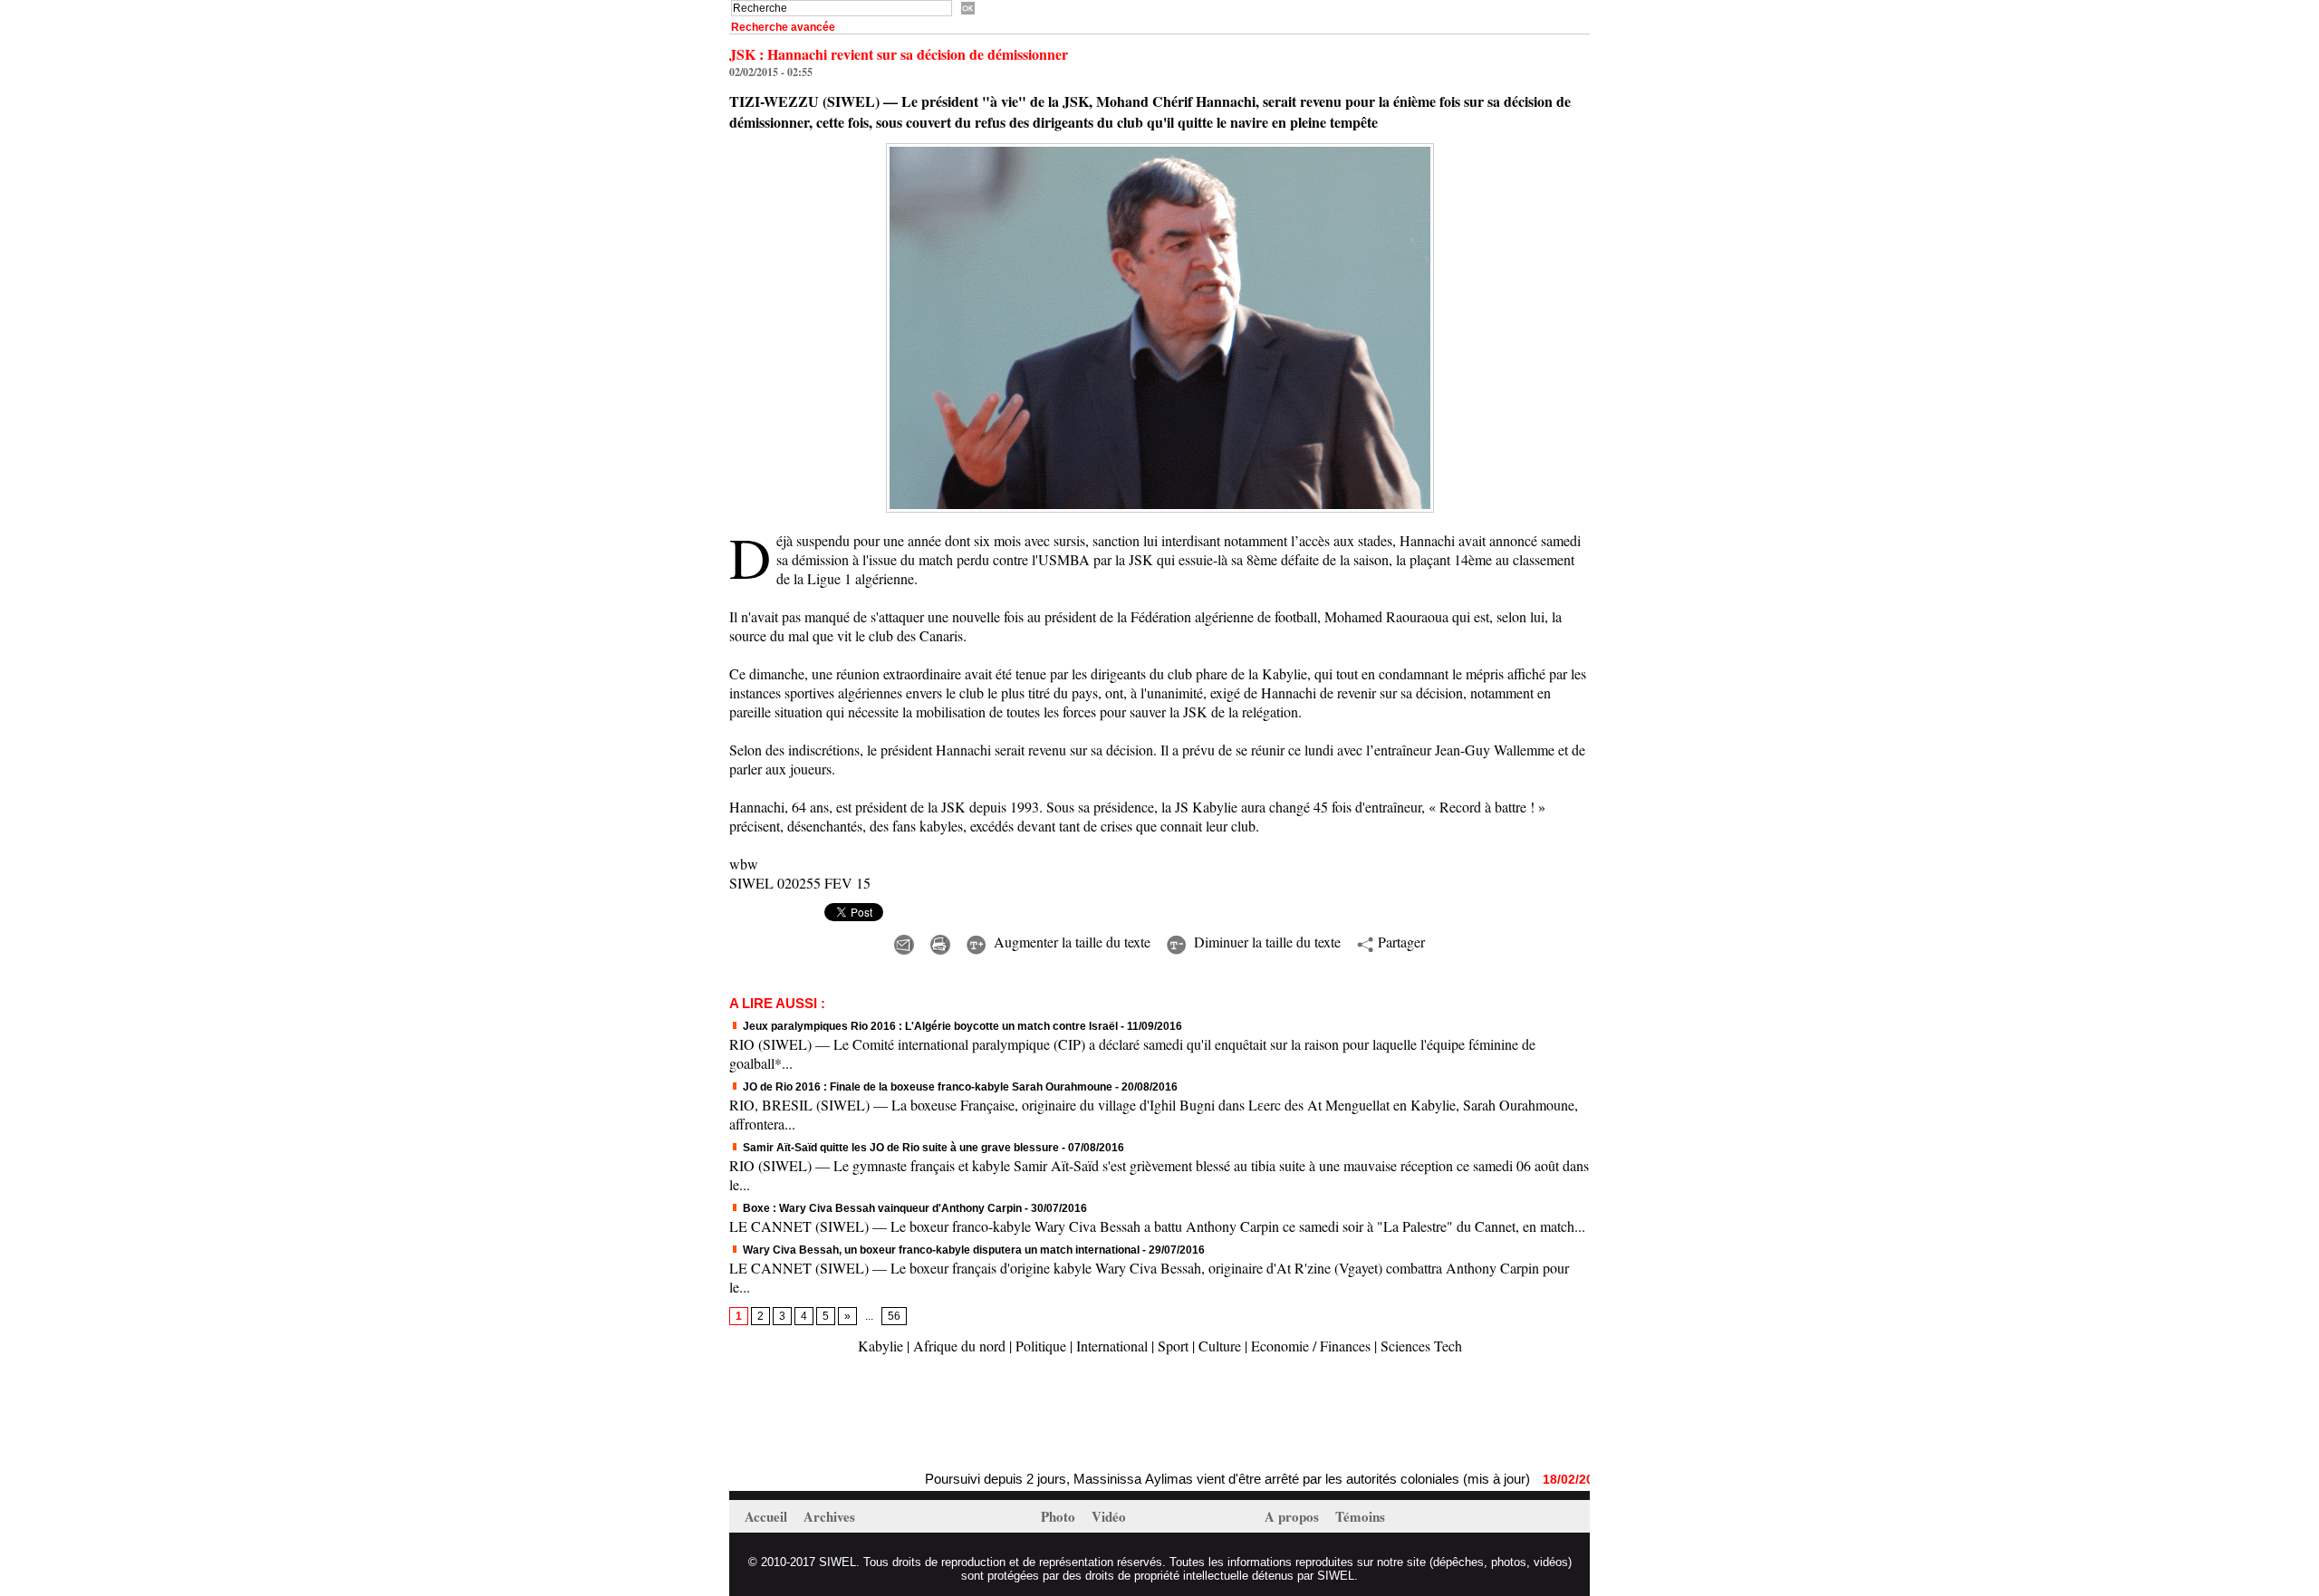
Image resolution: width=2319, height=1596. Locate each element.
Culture (1220, 1346)
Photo (1060, 1516)
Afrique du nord (959, 1346)
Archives (829, 1516)
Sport (1173, 1346)
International (1112, 1346)
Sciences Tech (1421, 1346)
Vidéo (1109, 1516)
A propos (1294, 1516)
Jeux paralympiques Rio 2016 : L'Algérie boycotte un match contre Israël (929, 1026)
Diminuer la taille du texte (1265, 942)
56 (894, 1316)
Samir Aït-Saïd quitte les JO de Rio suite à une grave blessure (900, 1148)
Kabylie (880, 1346)
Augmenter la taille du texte (1070, 942)
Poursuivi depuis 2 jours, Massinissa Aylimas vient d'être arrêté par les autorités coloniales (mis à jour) (1177, 1479)
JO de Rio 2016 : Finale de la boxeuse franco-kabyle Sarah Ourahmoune (926, 1087)
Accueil (768, 1516)
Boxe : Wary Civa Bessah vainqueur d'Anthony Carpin (881, 1208)
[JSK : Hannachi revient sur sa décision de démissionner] (1160, 149)
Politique (1041, 1346)
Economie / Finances (1311, 1346)
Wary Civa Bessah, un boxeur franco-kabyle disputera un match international (941, 1250)
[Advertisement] (941, 1415)
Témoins (1360, 1516)
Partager (1399, 942)
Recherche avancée (783, 27)
